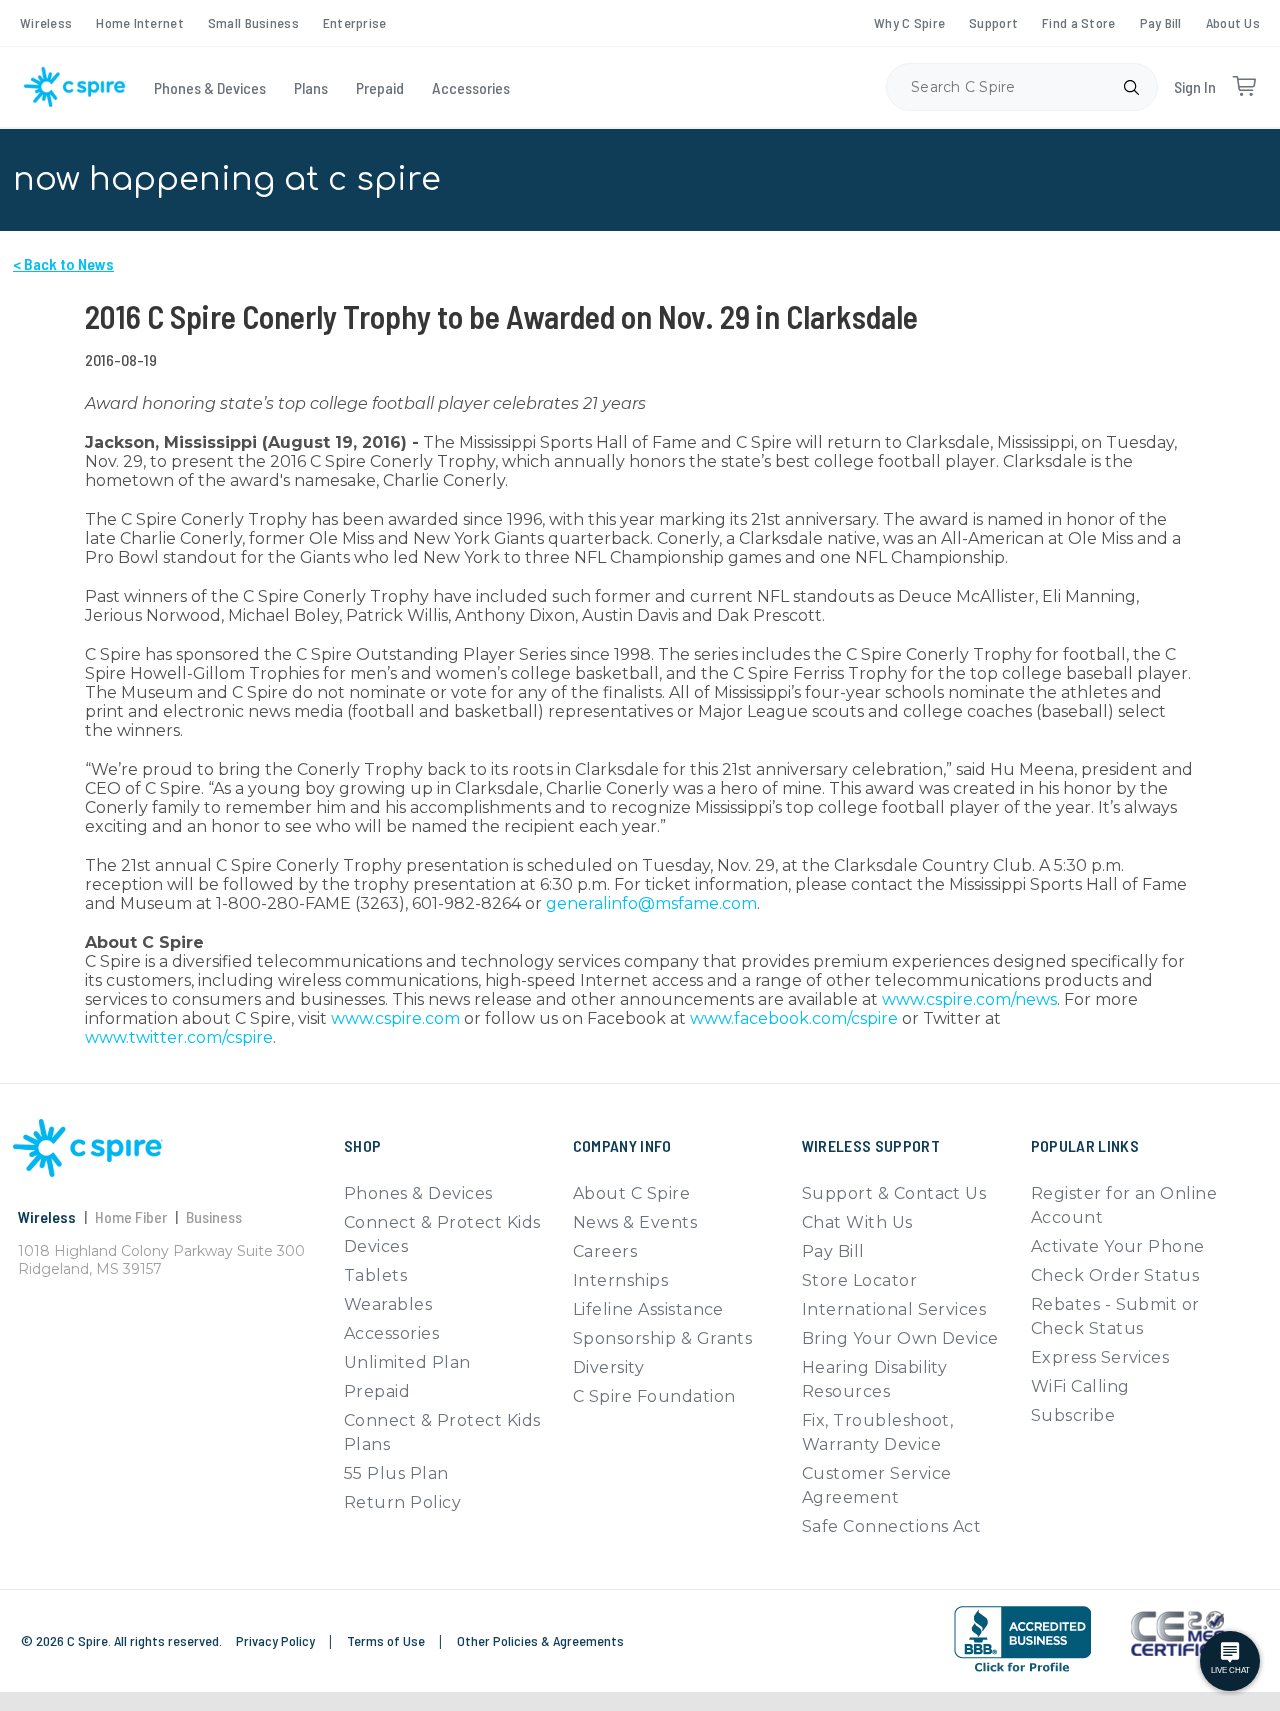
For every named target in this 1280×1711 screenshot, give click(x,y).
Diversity (608, 1367)
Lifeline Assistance (648, 1309)
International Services (894, 1309)
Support (993, 22)
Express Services (1100, 1357)
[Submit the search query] (1131, 87)
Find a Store (1078, 22)
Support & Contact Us (894, 1193)
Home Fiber (131, 1216)
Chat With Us (857, 1222)
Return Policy (402, 1502)
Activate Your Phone (1118, 1246)
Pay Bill (1161, 22)
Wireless (46, 22)
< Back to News (63, 263)
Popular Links (1085, 1145)
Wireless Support (871, 1145)
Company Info (622, 1145)
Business (214, 1216)
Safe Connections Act (892, 1526)
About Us (1233, 22)
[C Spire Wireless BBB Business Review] (1022, 1639)
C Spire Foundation (654, 1396)
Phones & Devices (210, 87)
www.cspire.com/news (969, 999)
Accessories (471, 87)
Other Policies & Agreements (540, 1640)
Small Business (253, 22)
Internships (620, 1280)
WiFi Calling (1080, 1386)
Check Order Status (1115, 1275)
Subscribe (1073, 1415)
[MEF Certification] (1177, 1634)
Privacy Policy (277, 1640)
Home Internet (140, 22)
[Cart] (1244, 87)
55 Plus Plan (396, 1473)
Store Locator (859, 1280)
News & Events (635, 1222)
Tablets (375, 1275)
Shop (362, 1145)
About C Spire (631, 1193)
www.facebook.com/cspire (794, 1018)
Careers (605, 1251)
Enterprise (355, 22)
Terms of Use (387, 1640)
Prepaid (380, 87)
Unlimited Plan (407, 1362)
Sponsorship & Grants (663, 1338)
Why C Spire (909, 22)
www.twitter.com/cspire (179, 1037)
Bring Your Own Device (900, 1338)
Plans (311, 87)
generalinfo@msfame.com (651, 903)
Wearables (388, 1304)
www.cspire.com (395, 1018)
